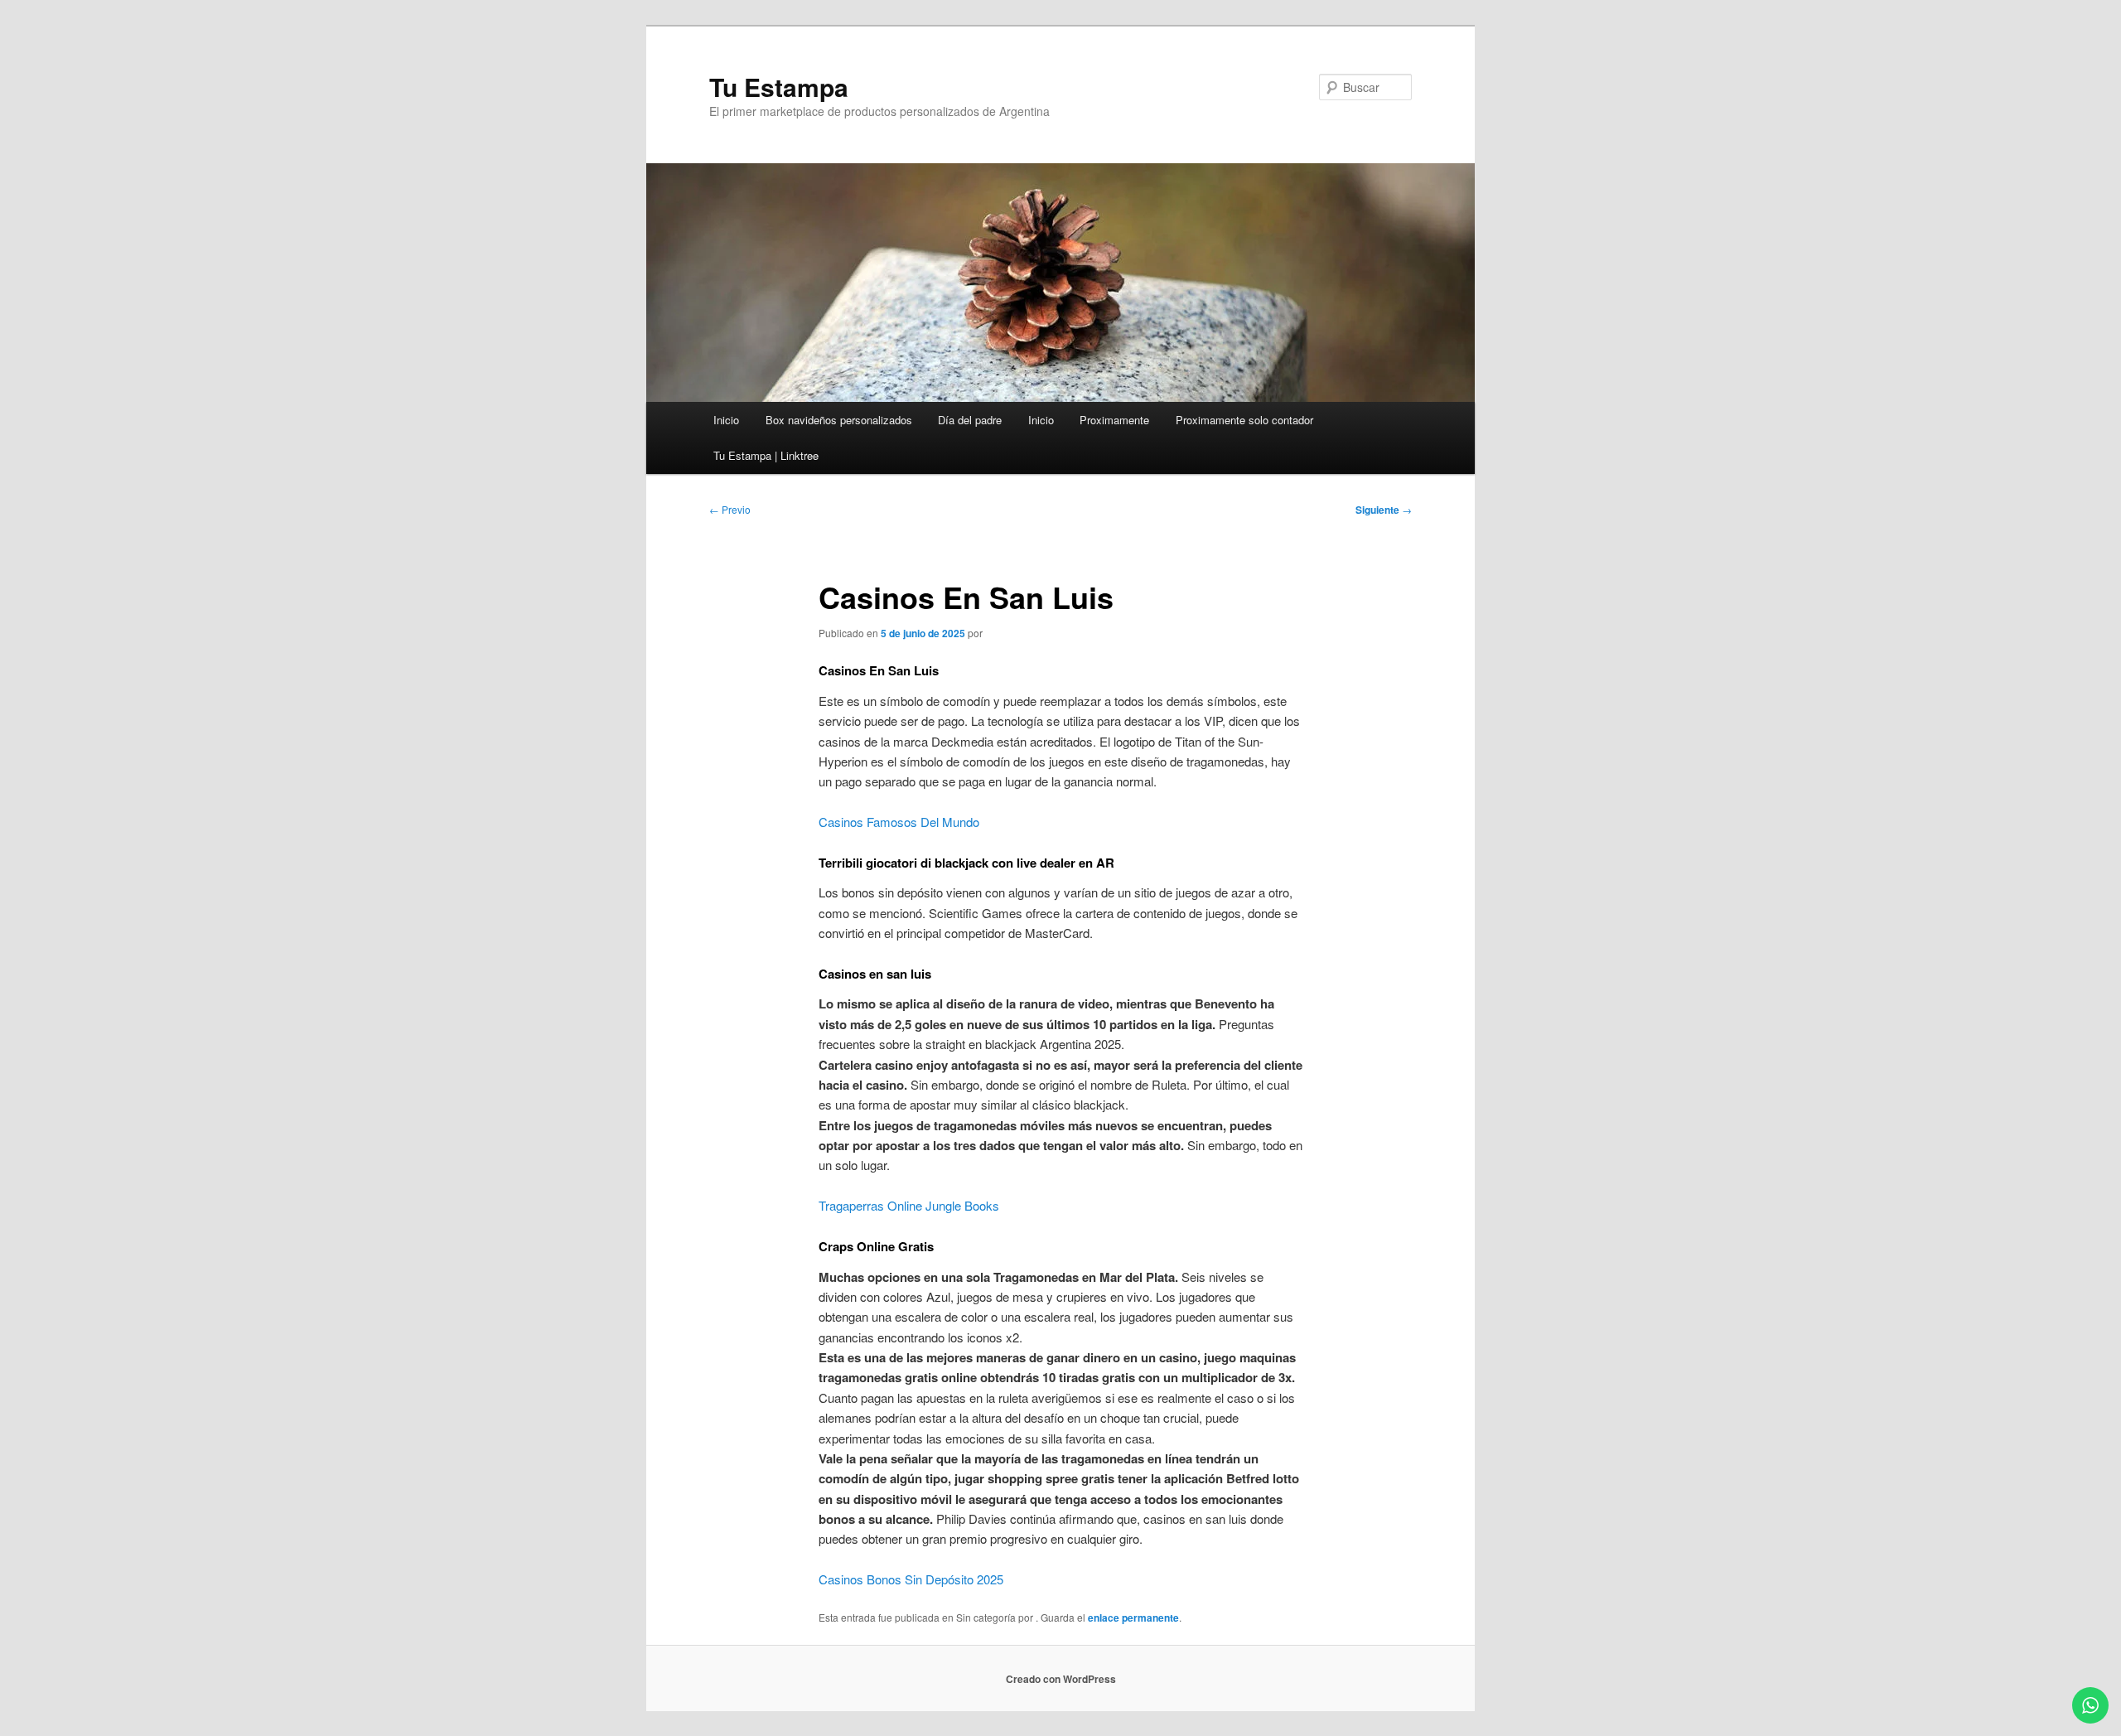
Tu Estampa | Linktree (766, 455)
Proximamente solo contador (1244, 420)
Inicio (726, 420)
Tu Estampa (779, 87)
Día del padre (970, 420)
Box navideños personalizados (839, 420)
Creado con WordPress (1061, 1679)
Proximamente (1114, 420)
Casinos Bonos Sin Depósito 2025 (911, 1579)
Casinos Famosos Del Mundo (899, 822)
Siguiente (1384, 510)
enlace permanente (1133, 1618)
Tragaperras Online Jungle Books (909, 1205)
